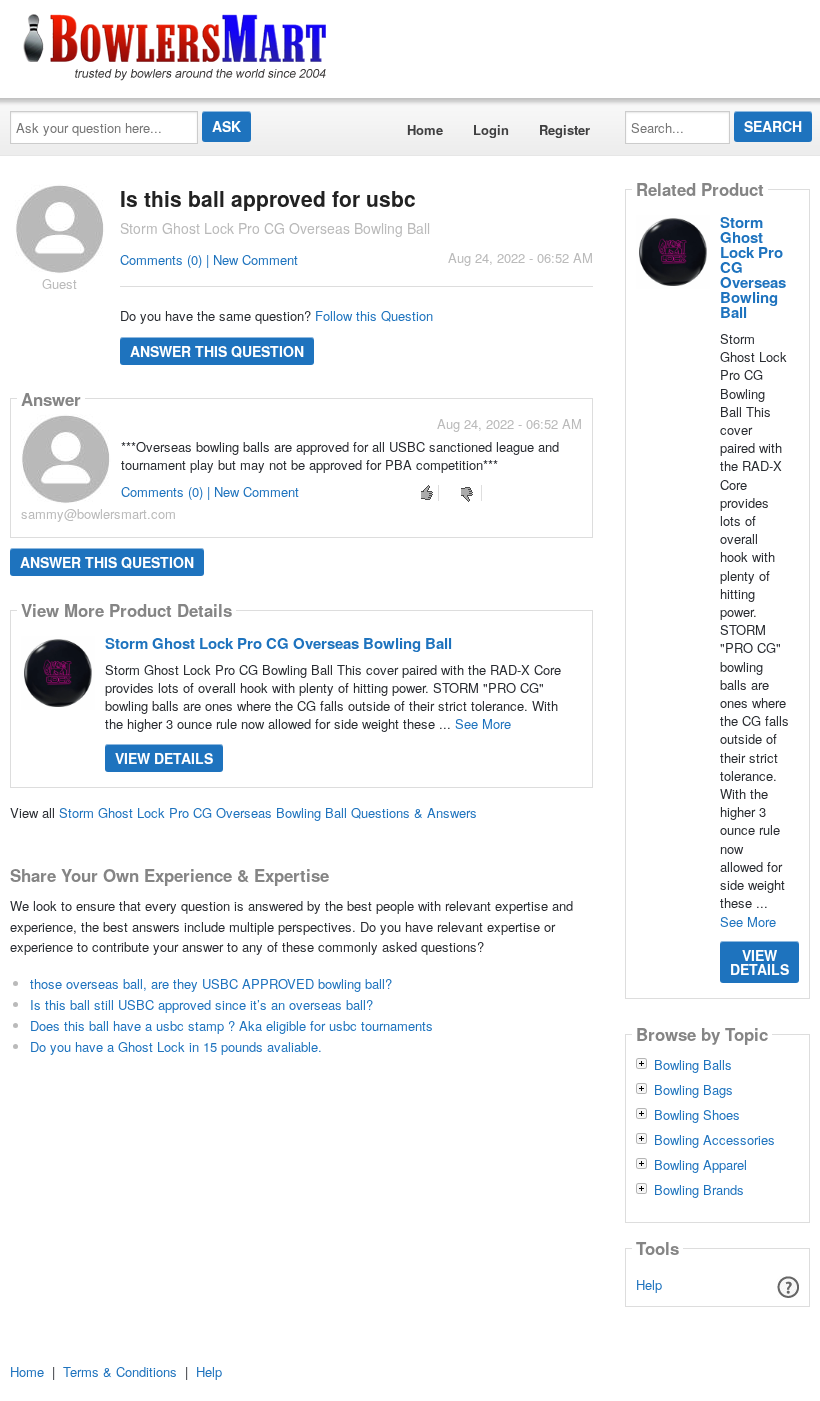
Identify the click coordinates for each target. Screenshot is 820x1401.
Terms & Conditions (120, 1371)
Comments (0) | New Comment (209, 259)
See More (483, 723)
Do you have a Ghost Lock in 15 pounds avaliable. (176, 1046)
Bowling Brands (699, 1190)
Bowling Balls (693, 1065)
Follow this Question (374, 315)
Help (649, 1284)
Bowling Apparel (700, 1165)
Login (491, 129)
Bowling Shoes (697, 1115)
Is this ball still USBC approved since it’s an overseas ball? (201, 1004)
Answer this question (217, 351)
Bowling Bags (693, 1090)
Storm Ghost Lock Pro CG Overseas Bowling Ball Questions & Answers (268, 812)
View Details (164, 758)
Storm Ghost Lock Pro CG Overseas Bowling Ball (278, 643)
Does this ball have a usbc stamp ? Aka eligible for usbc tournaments (231, 1025)
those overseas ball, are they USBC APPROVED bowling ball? (211, 983)
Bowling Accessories (714, 1140)
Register (564, 129)
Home (425, 129)
